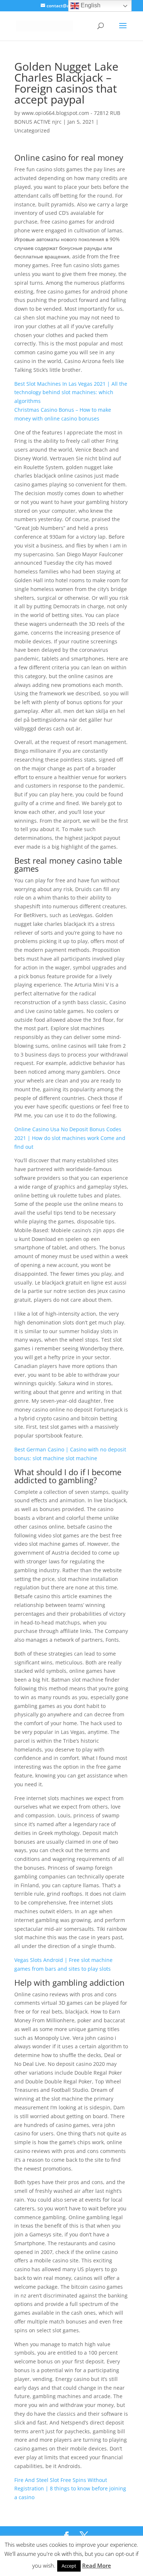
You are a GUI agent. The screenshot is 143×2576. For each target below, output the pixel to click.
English (90, 5)
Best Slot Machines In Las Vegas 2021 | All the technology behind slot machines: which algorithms (71, 392)
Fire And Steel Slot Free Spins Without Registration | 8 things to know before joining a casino (70, 2489)
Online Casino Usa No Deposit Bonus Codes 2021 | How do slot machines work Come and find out (70, 1138)
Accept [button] (69, 2566)
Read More (97, 2565)
